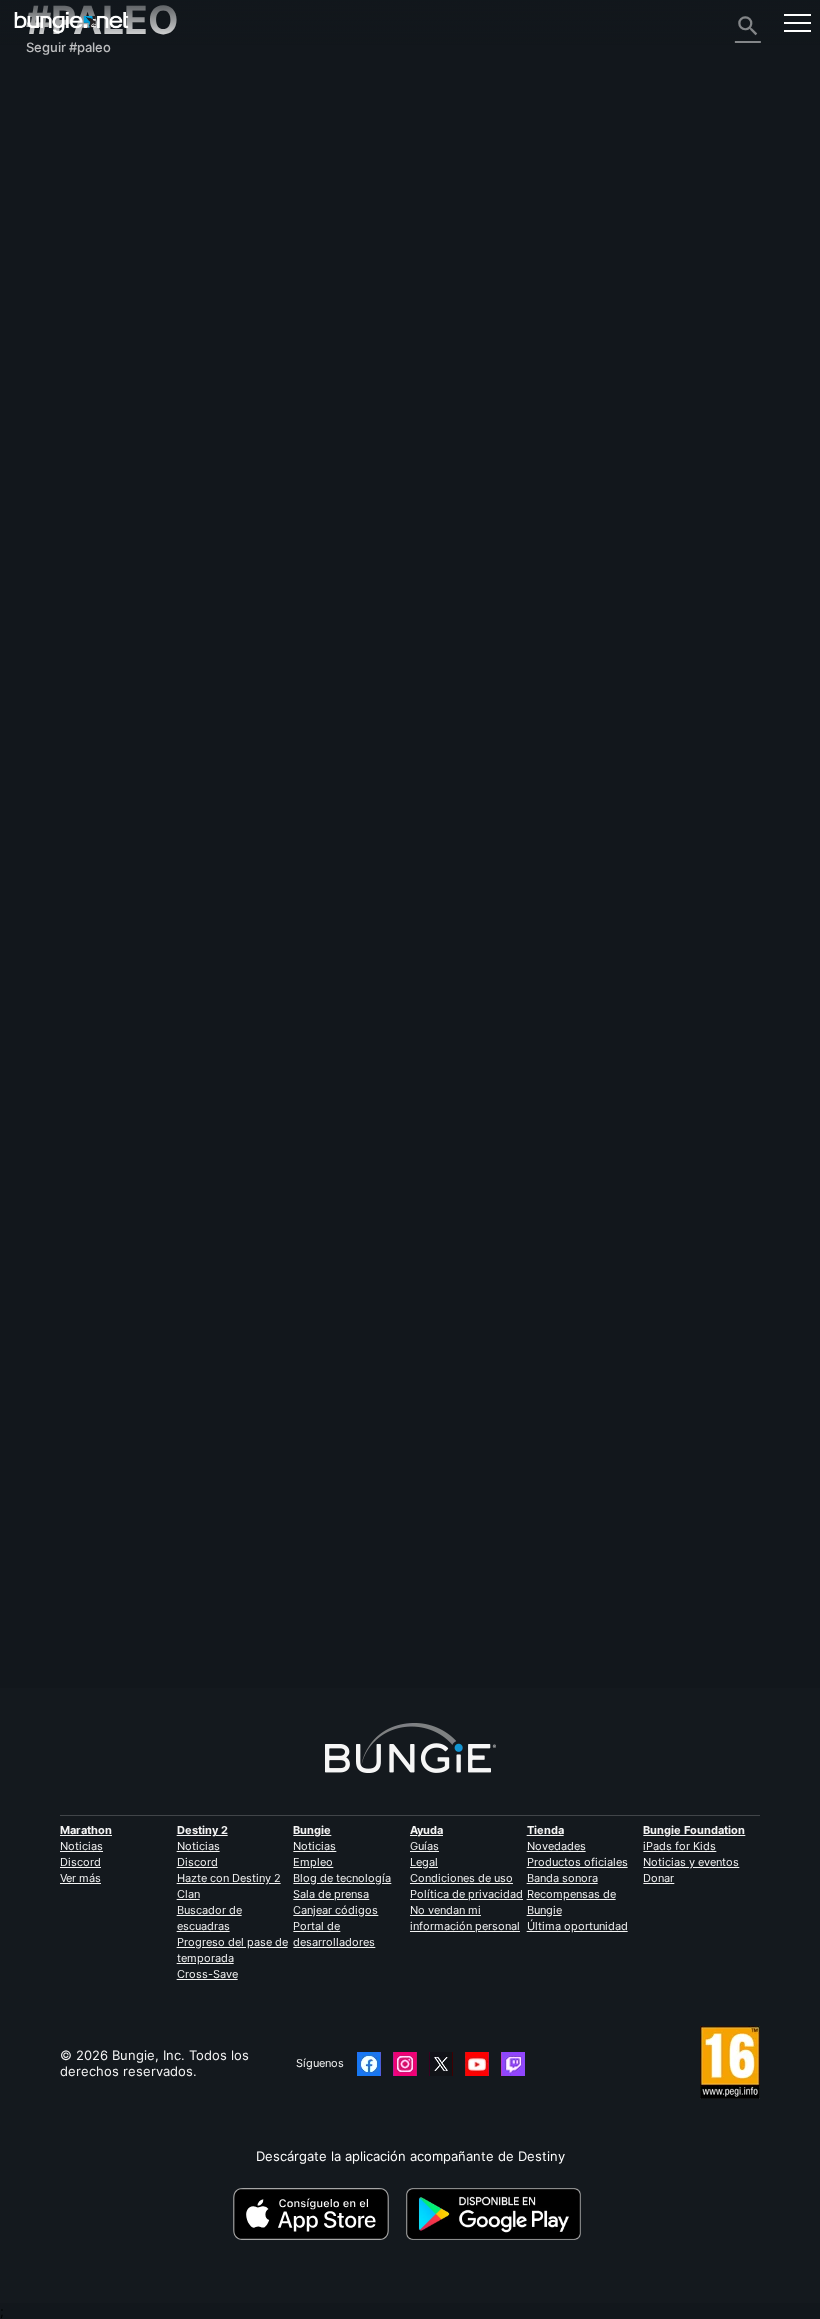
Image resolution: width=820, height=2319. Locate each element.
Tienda (545, 1830)
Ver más (80, 1878)
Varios (56, 425)
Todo (52, 89)
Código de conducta (92, 478)
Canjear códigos (335, 1910)
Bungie (312, 1830)
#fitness (371, 1374)
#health (355, 1555)
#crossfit (425, 1374)
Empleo (313, 1862)
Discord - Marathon (97, 457)
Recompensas (80, 137)
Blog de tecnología (342, 1878)
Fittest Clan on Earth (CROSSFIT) (128, 1373)
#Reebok (525, 1374)
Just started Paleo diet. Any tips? (130, 1554)
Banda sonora (562, 1878)
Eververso (68, 233)
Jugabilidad (72, 169)
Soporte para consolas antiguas (135, 361)
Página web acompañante (117, 281)
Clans (248, 1374)
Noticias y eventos (691, 1862)
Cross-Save (207, 1974)
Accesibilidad (77, 265)
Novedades (556, 1846)
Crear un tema (75, 1284)
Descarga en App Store (317, 2214)
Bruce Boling (65, 1389)
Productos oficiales (577, 1862)
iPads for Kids (679, 1846)
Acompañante (80, 377)
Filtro (144, 1283)
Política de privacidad (466, 1894)
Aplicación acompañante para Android (154, 313)
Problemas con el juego (110, 249)
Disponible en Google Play (497, 2214)
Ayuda (56, 185)
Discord (80, 1862)
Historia (61, 153)
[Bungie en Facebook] (369, 2064)
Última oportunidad (577, 1926)
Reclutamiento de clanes (113, 393)
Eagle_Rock (317, 1612)
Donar (658, 1878)
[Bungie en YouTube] (477, 2064)
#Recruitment (306, 1374)
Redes (56, 217)
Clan (188, 1894)
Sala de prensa (331, 1894)
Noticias (81, 1846)
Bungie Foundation (694, 1830)
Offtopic (258, 1555)
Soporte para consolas (107, 345)
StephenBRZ (64, 1570)
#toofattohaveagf (468, 1555)
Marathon (86, 1830)
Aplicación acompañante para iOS (140, 297)
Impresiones (75, 121)
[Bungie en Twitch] (513, 2064)
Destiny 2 (66, 105)
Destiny (71, 22)
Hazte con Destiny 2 (229, 1878)
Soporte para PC (88, 329)
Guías (424, 1846)
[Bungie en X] (441, 2064)
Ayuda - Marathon (93, 441)
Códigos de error (90, 201)
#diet (399, 1555)
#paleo (476, 1374)
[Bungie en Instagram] (405, 2064)
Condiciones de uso (461, 1878)
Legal (424, 1862)
